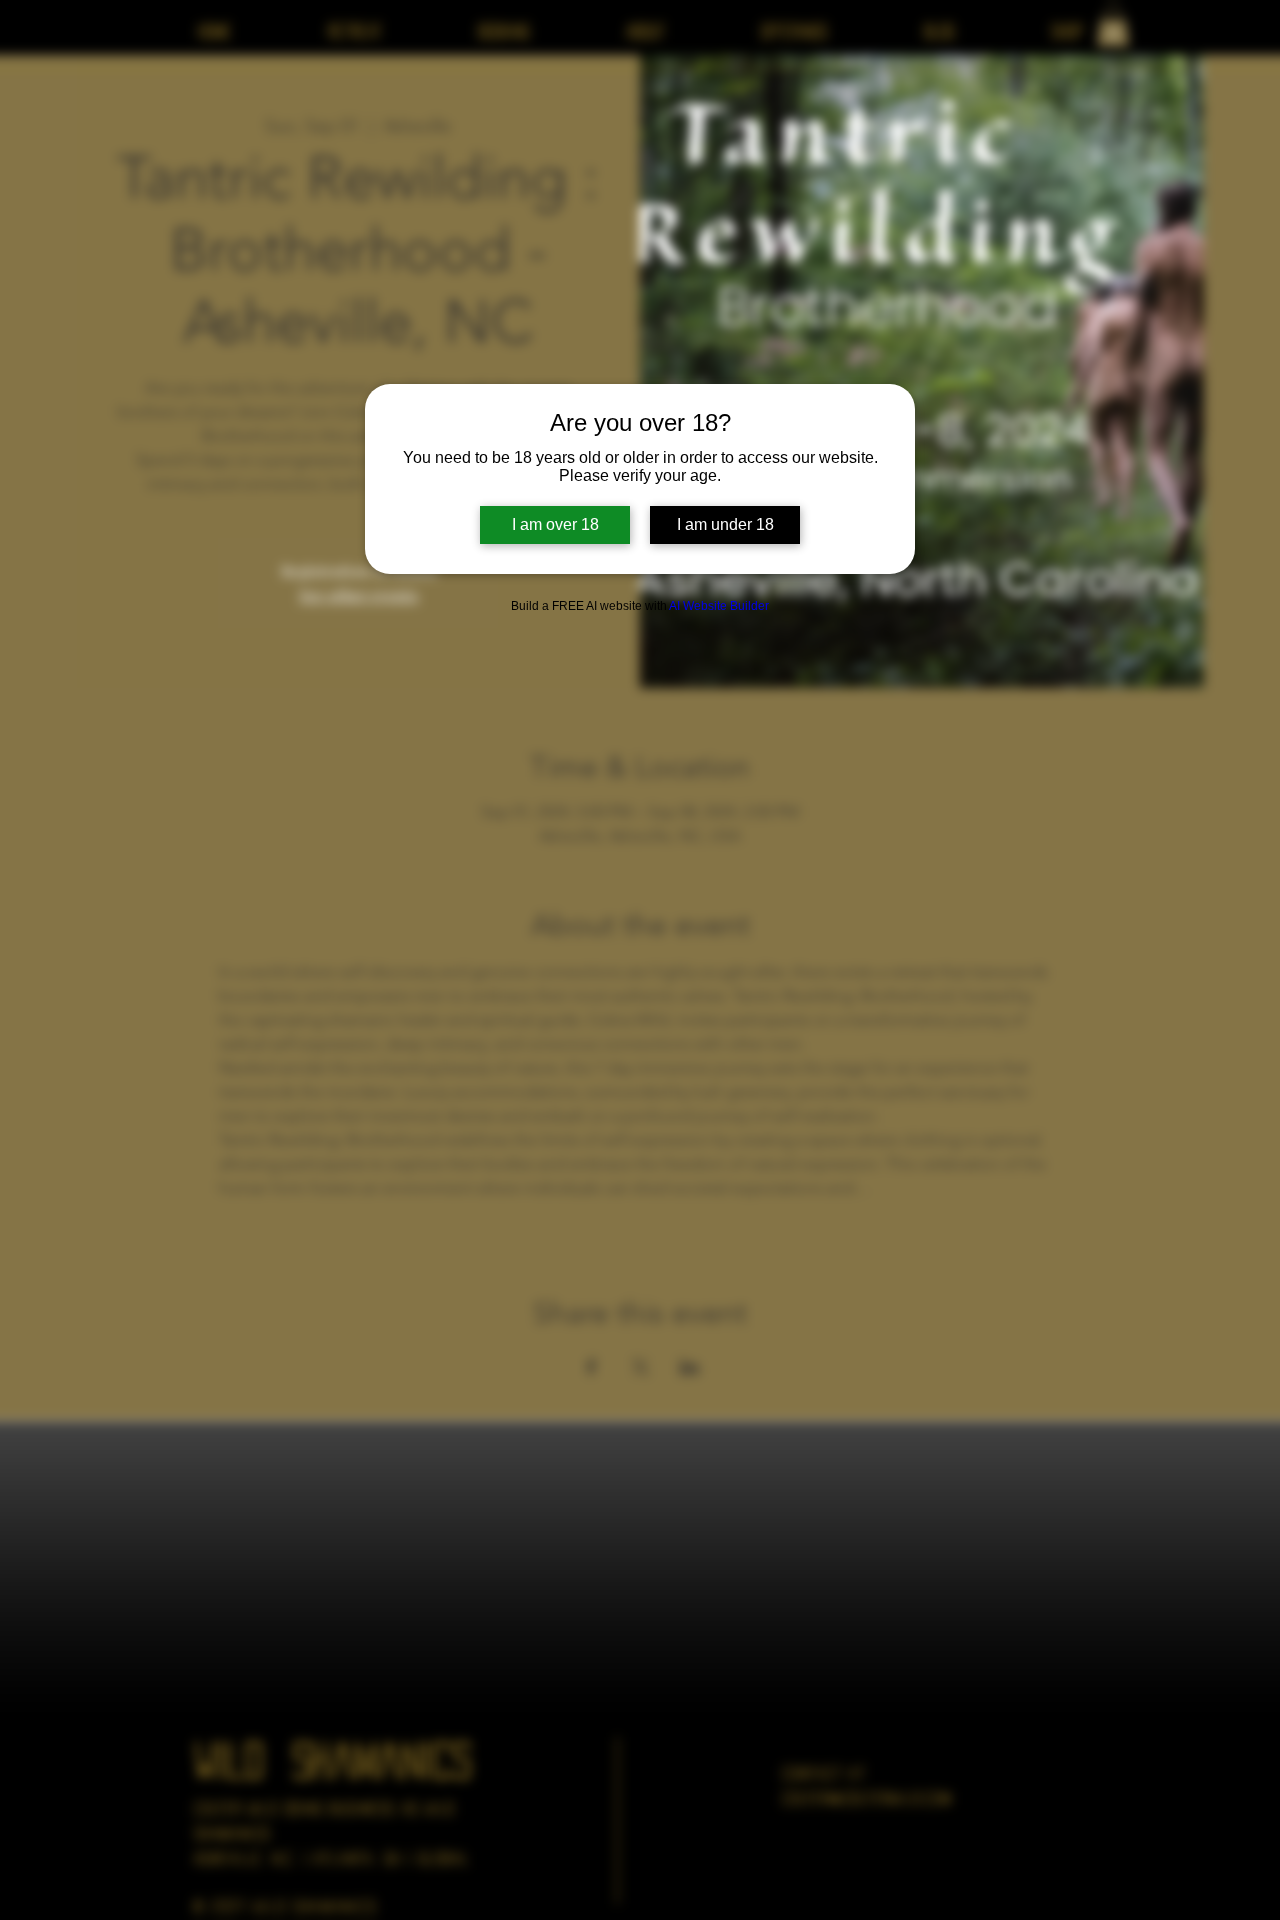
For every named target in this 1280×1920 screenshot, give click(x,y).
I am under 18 (725, 524)
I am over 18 (555, 524)
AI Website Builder (719, 606)
